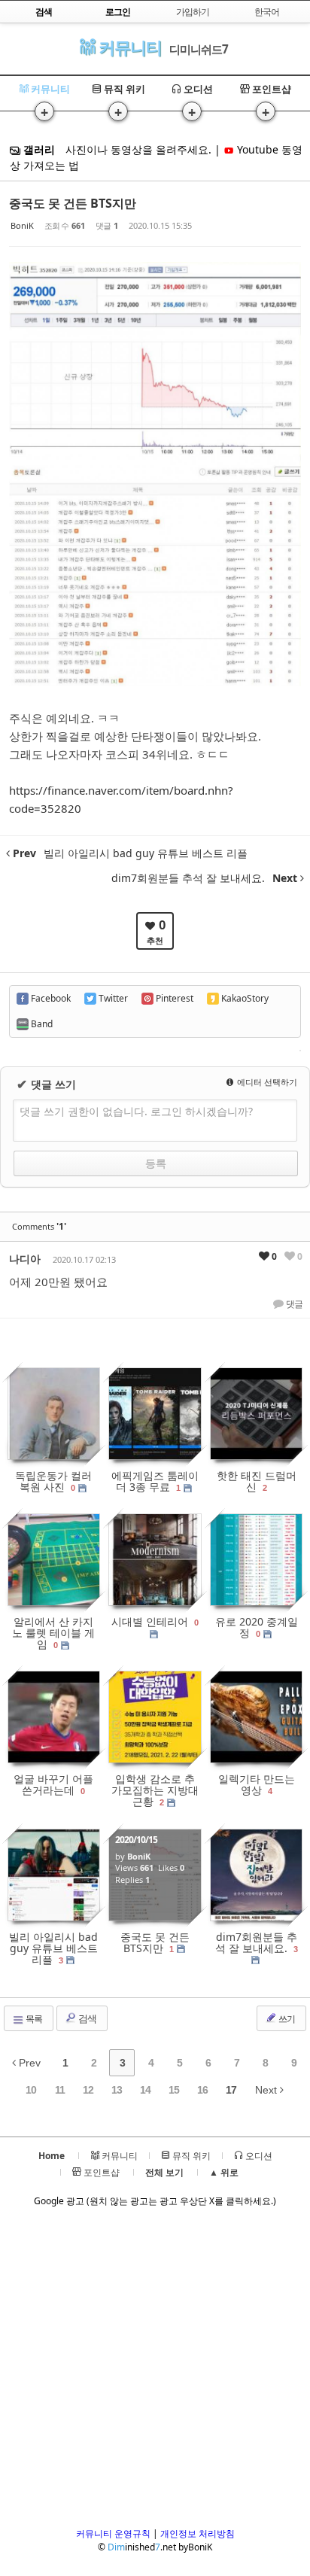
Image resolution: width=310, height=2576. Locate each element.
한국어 (267, 12)
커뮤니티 (128, 47)
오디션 (197, 89)
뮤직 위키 (123, 89)
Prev (28, 2063)
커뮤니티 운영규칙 (113, 2533)
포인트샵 (270, 89)
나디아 (25, 1259)
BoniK (22, 225)
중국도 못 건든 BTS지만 (73, 203)
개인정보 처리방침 (198, 2533)
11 (60, 2090)
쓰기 (286, 2019)
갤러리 (38, 149)
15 (174, 2090)
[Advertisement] (155, 2372)
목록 (33, 2019)
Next (267, 2090)
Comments (39, 1226)
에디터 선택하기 (266, 1082)
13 (117, 2090)
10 (31, 2090)
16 (202, 2090)
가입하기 (193, 12)
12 (88, 2090)
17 (231, 2090)
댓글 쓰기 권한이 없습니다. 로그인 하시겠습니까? (136, 1111)
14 (145, 2090)
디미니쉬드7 (199, 49)
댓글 (293, 1304)
